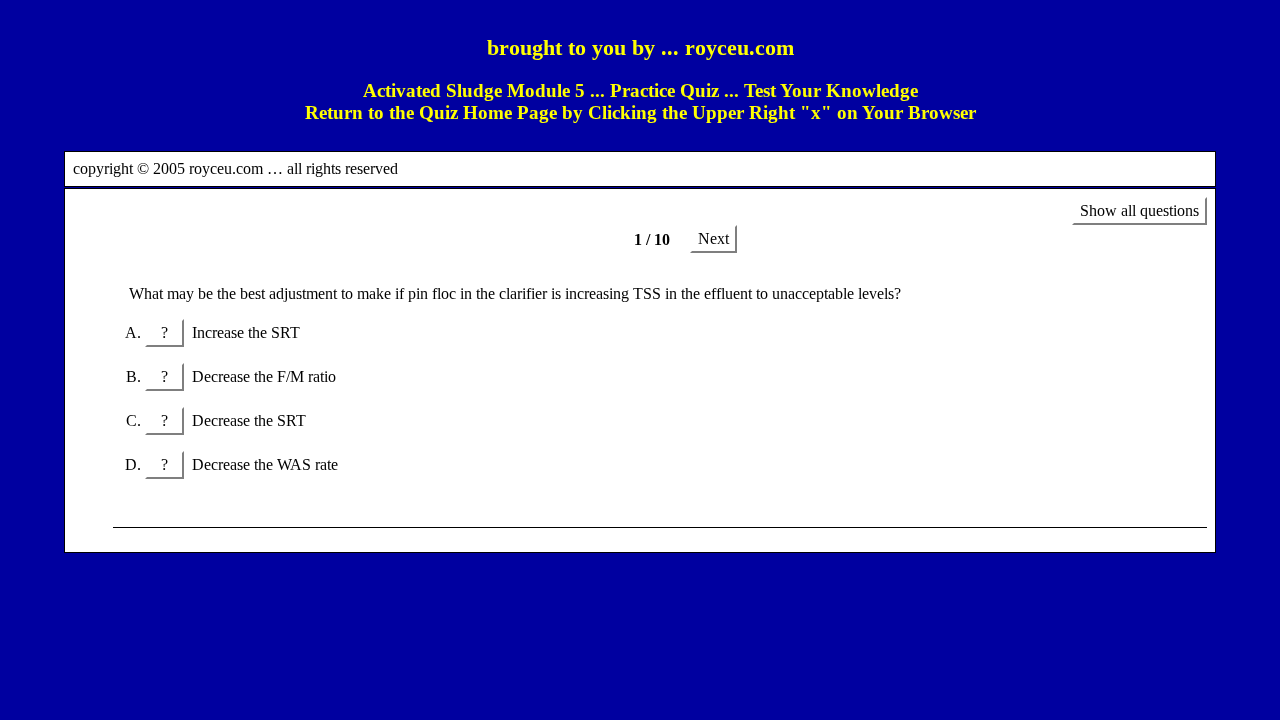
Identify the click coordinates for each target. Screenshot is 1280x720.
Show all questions (1139, 210)
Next (713, 238)
